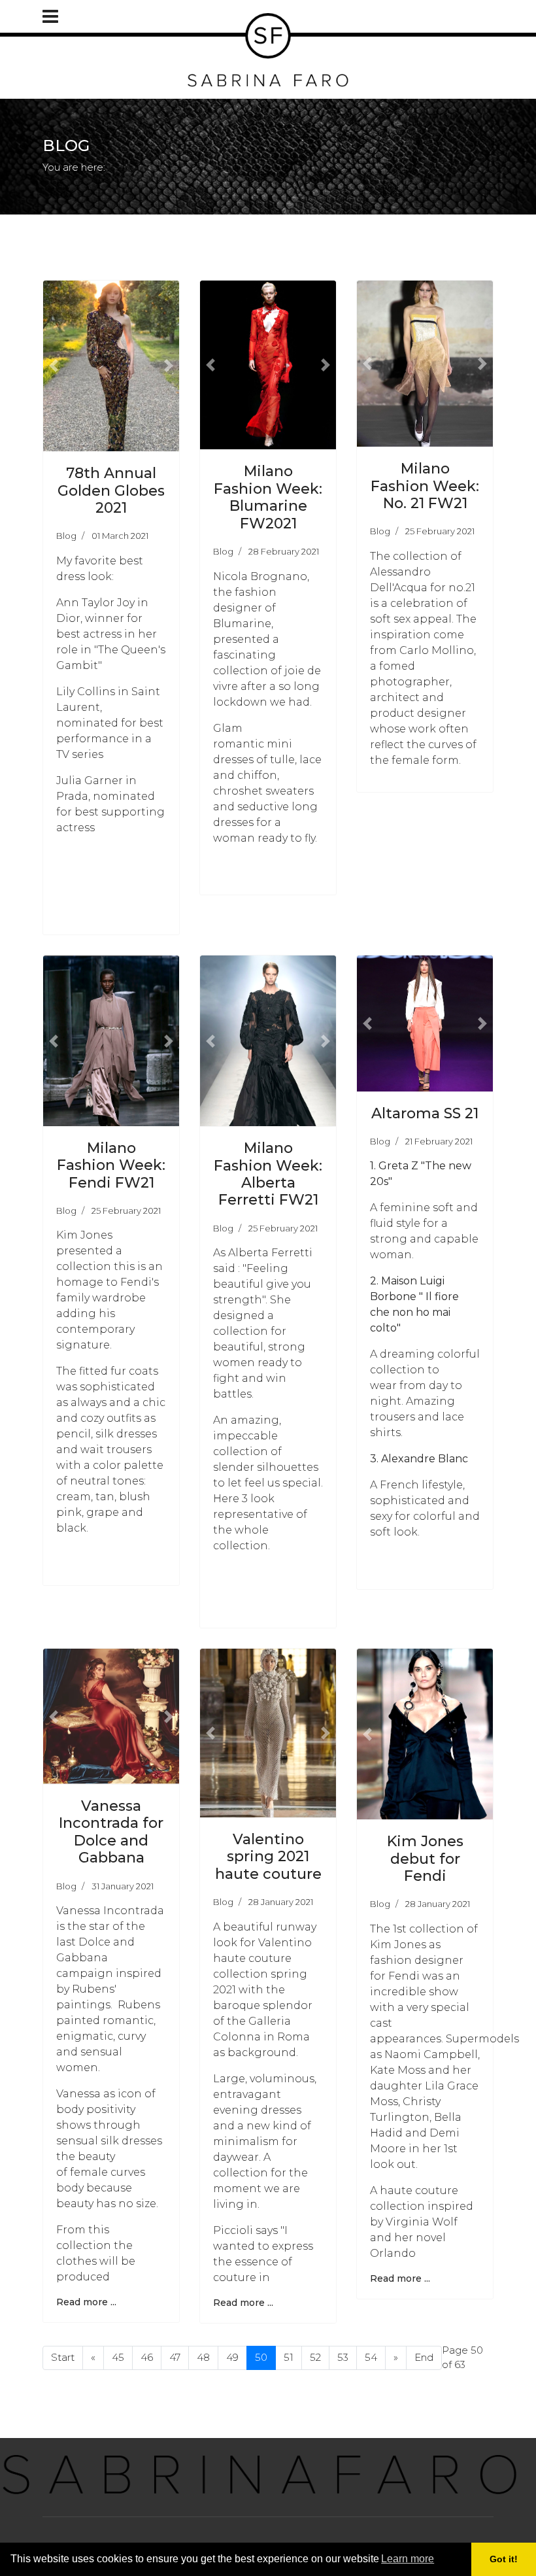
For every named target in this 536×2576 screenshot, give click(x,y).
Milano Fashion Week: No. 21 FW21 (425, 486)
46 (147, 2357)
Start (63, 2357)
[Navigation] (50, 16)
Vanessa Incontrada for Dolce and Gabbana (111, 1832)
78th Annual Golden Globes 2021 (111, 490)
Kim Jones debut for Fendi (425, 1859)
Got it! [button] (504, 2559)
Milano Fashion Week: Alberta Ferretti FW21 (268, 1174)
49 (232, 2357)
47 (175, 2357)
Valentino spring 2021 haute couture (268, 1857)
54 (371, 2357)
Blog (66, 536)
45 (118, 2357)
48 (203, 2357)
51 (289, 2357)
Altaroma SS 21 (425, 1113)
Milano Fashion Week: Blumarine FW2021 (268, 497)
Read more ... (86, 2302)
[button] (53, 366)
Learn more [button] (408, 2559)
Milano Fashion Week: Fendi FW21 (111, 1165)
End (424, 2357)
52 (315, 2357)
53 (343, 2357)
